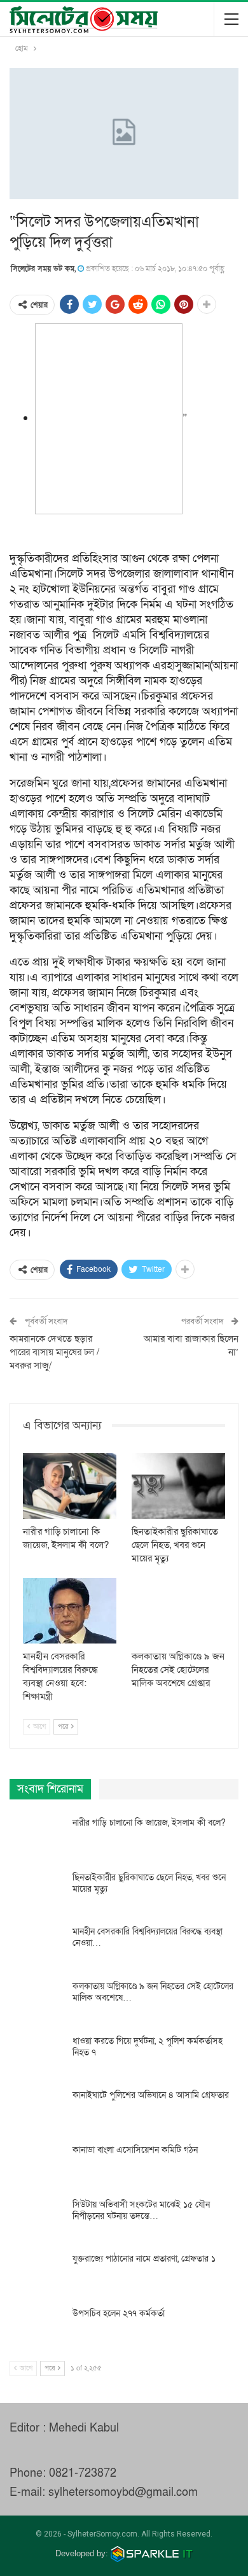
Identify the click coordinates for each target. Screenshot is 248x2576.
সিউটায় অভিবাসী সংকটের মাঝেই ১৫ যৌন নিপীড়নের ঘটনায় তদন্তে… (141, 2210)
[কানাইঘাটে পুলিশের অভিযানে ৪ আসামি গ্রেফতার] (37, 2110)
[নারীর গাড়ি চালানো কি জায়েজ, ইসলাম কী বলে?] (70, 1486)
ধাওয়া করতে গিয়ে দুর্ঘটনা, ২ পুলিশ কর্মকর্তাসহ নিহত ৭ (148, 2047)
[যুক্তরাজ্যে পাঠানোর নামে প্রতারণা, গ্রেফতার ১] (37, 2274)
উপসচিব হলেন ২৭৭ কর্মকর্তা (119, 2313)
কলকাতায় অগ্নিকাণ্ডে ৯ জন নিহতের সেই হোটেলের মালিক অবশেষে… (153, 1992)
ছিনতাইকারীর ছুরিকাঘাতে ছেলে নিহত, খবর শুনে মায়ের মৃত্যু (149, 1883)
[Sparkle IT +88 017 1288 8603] (152, 2553)
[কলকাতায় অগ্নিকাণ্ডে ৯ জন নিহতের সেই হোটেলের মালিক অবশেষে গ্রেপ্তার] (178, 1611)
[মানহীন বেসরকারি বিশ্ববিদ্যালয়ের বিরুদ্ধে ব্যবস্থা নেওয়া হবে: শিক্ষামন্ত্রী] (70, 1611)
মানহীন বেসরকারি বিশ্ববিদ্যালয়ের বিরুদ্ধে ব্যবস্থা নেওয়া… (148, 1937)
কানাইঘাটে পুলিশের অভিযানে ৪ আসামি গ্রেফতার (151, 2095)
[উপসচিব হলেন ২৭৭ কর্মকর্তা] (37, 2328)
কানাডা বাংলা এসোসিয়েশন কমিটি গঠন (135, 2150)
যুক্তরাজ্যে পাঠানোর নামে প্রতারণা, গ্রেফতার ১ (144, 2259)
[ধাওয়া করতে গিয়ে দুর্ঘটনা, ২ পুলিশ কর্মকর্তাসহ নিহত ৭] (37, 2056)
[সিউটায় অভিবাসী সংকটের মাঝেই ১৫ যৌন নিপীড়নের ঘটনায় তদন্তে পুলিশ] (37, 2220)
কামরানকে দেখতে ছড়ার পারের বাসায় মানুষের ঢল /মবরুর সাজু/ (54, 1352)
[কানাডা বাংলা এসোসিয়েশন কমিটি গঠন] (37, 2165)
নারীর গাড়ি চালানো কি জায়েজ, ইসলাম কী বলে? (149, 1823)
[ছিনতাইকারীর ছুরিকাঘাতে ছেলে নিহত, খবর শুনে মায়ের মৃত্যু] (178, 1486)
